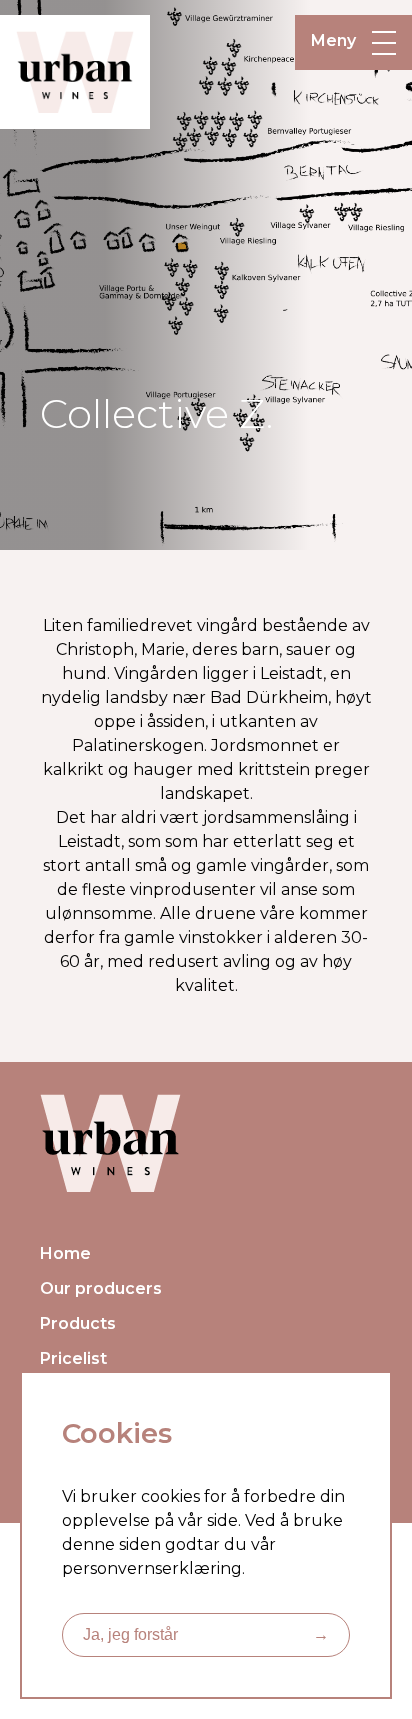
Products (78, 1323)
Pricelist (73, 1358)
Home (65, 1253)
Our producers (101, 1288)
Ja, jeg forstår (206, 1634)
